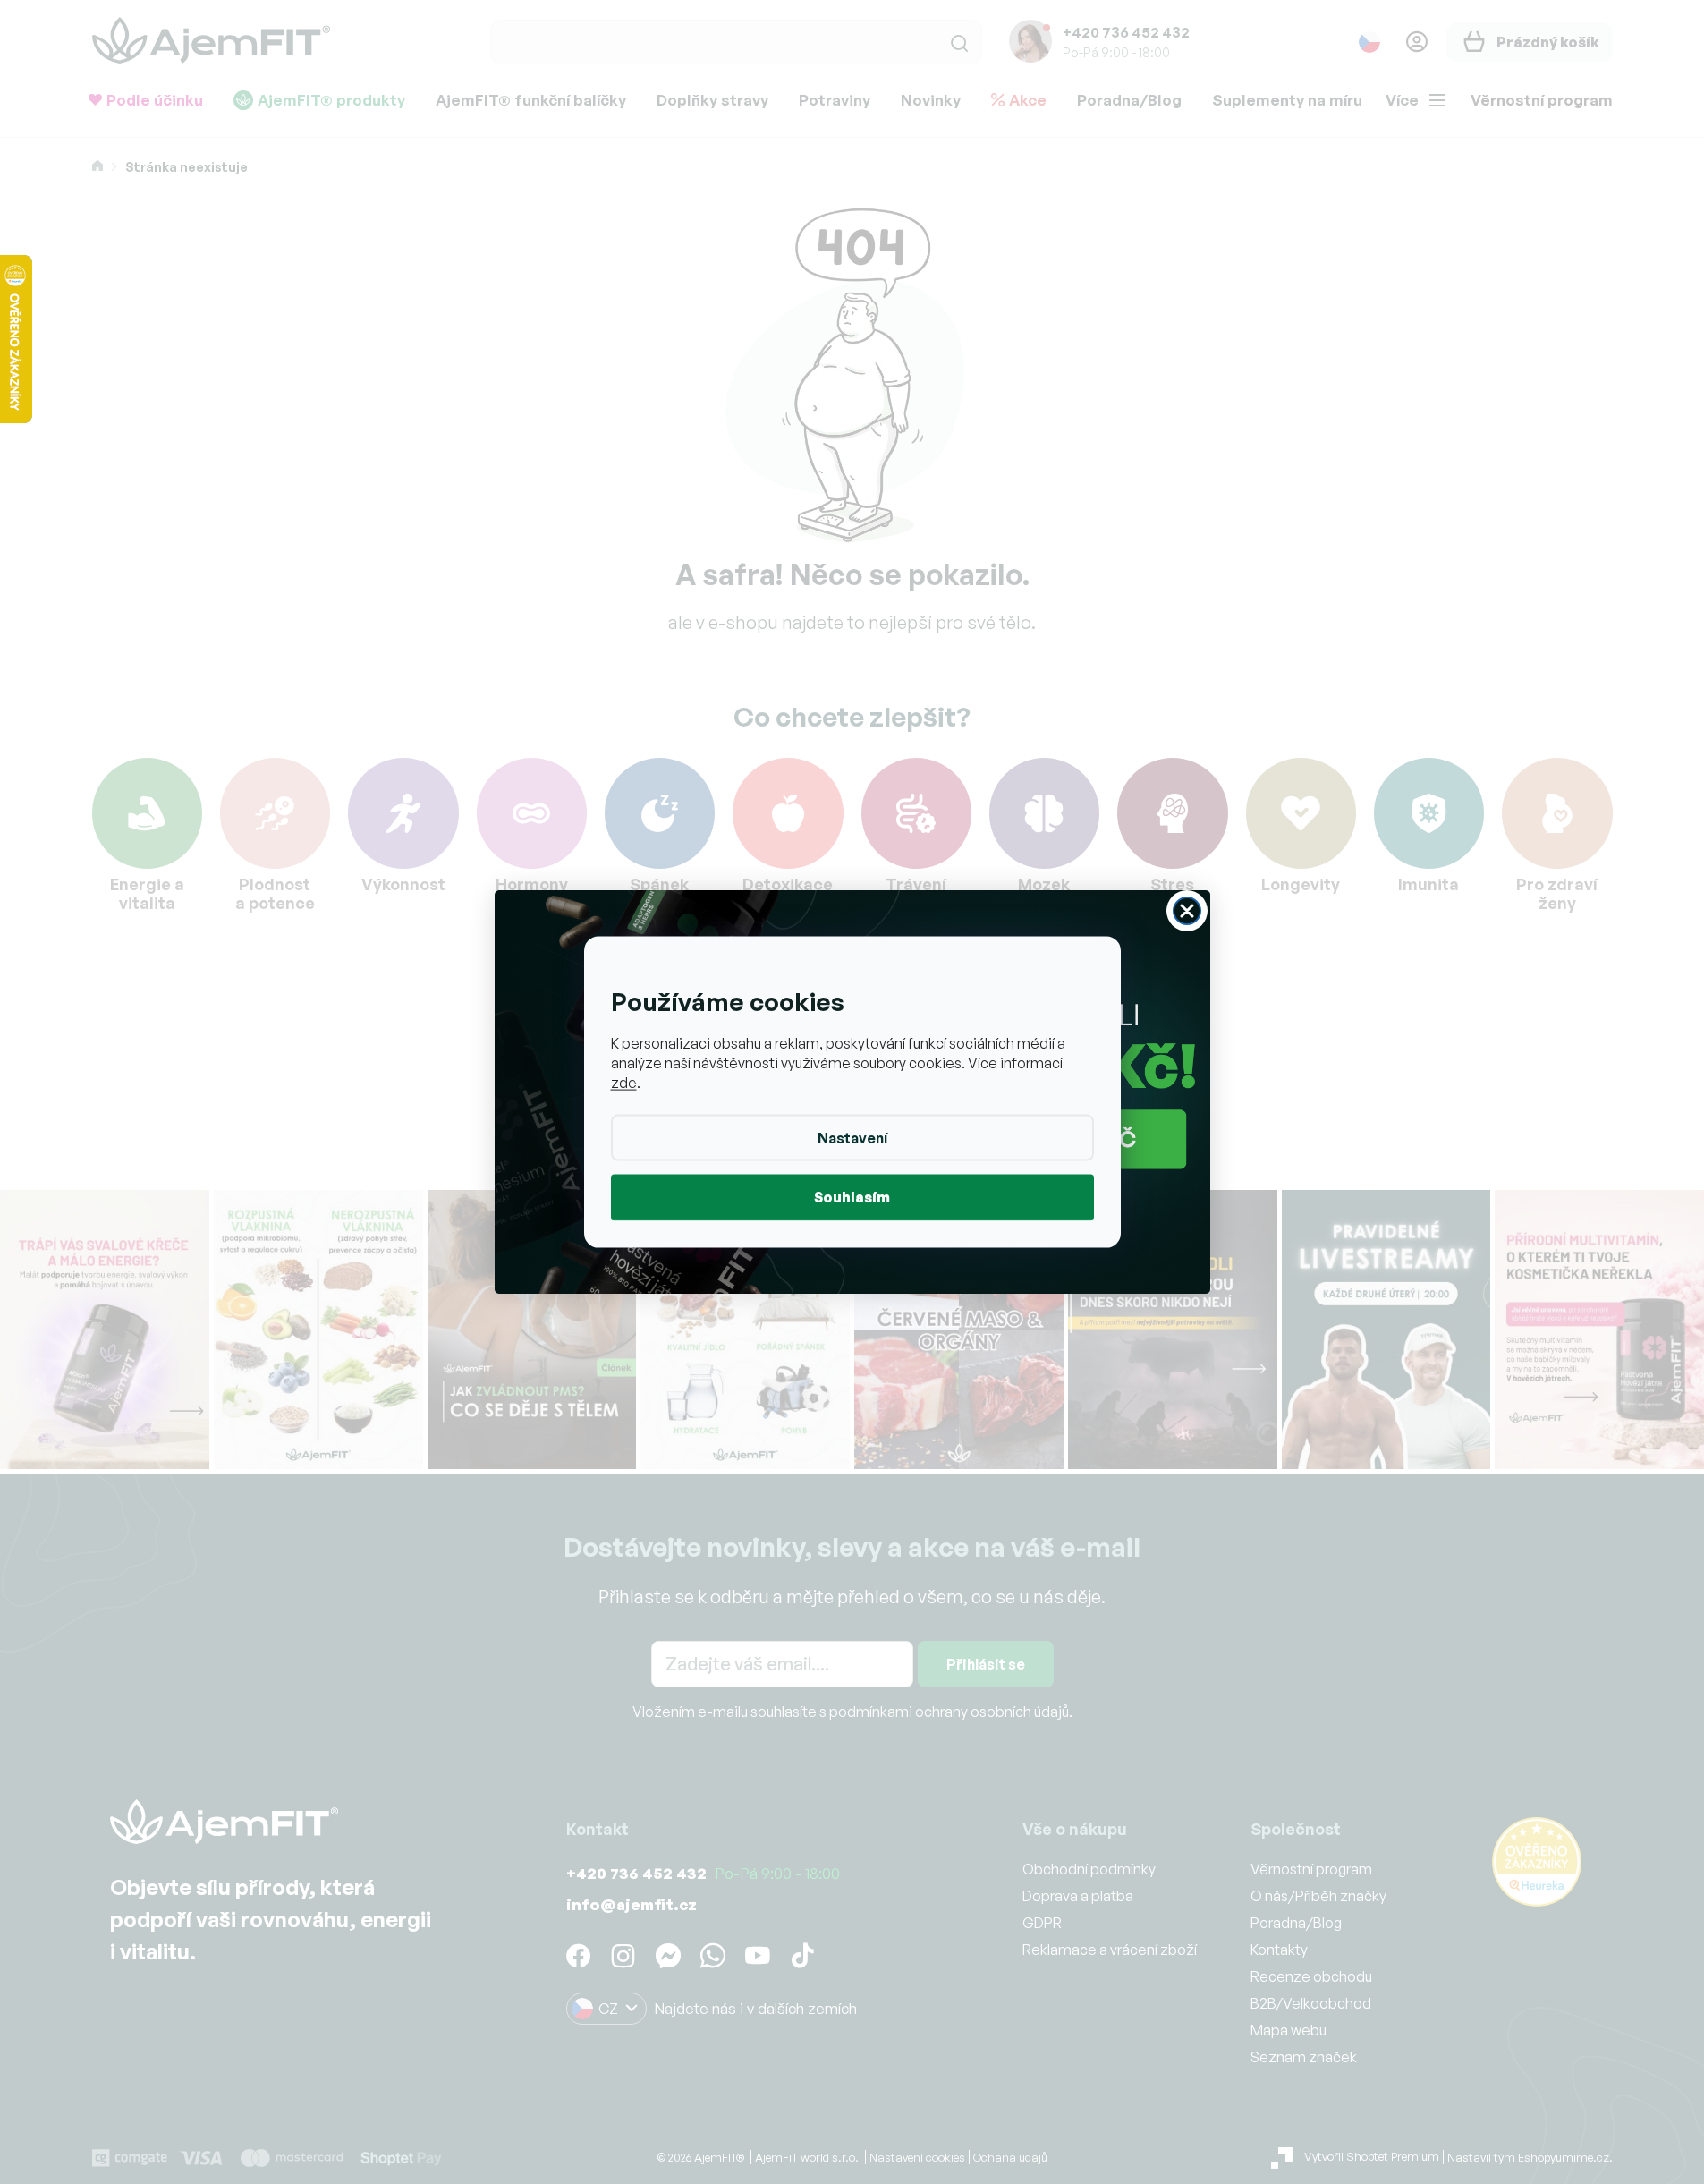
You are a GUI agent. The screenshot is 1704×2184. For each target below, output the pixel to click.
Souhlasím (852, 1197)
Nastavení (852, 1138)
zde (624, 1083)
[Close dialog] (1187, 911)
